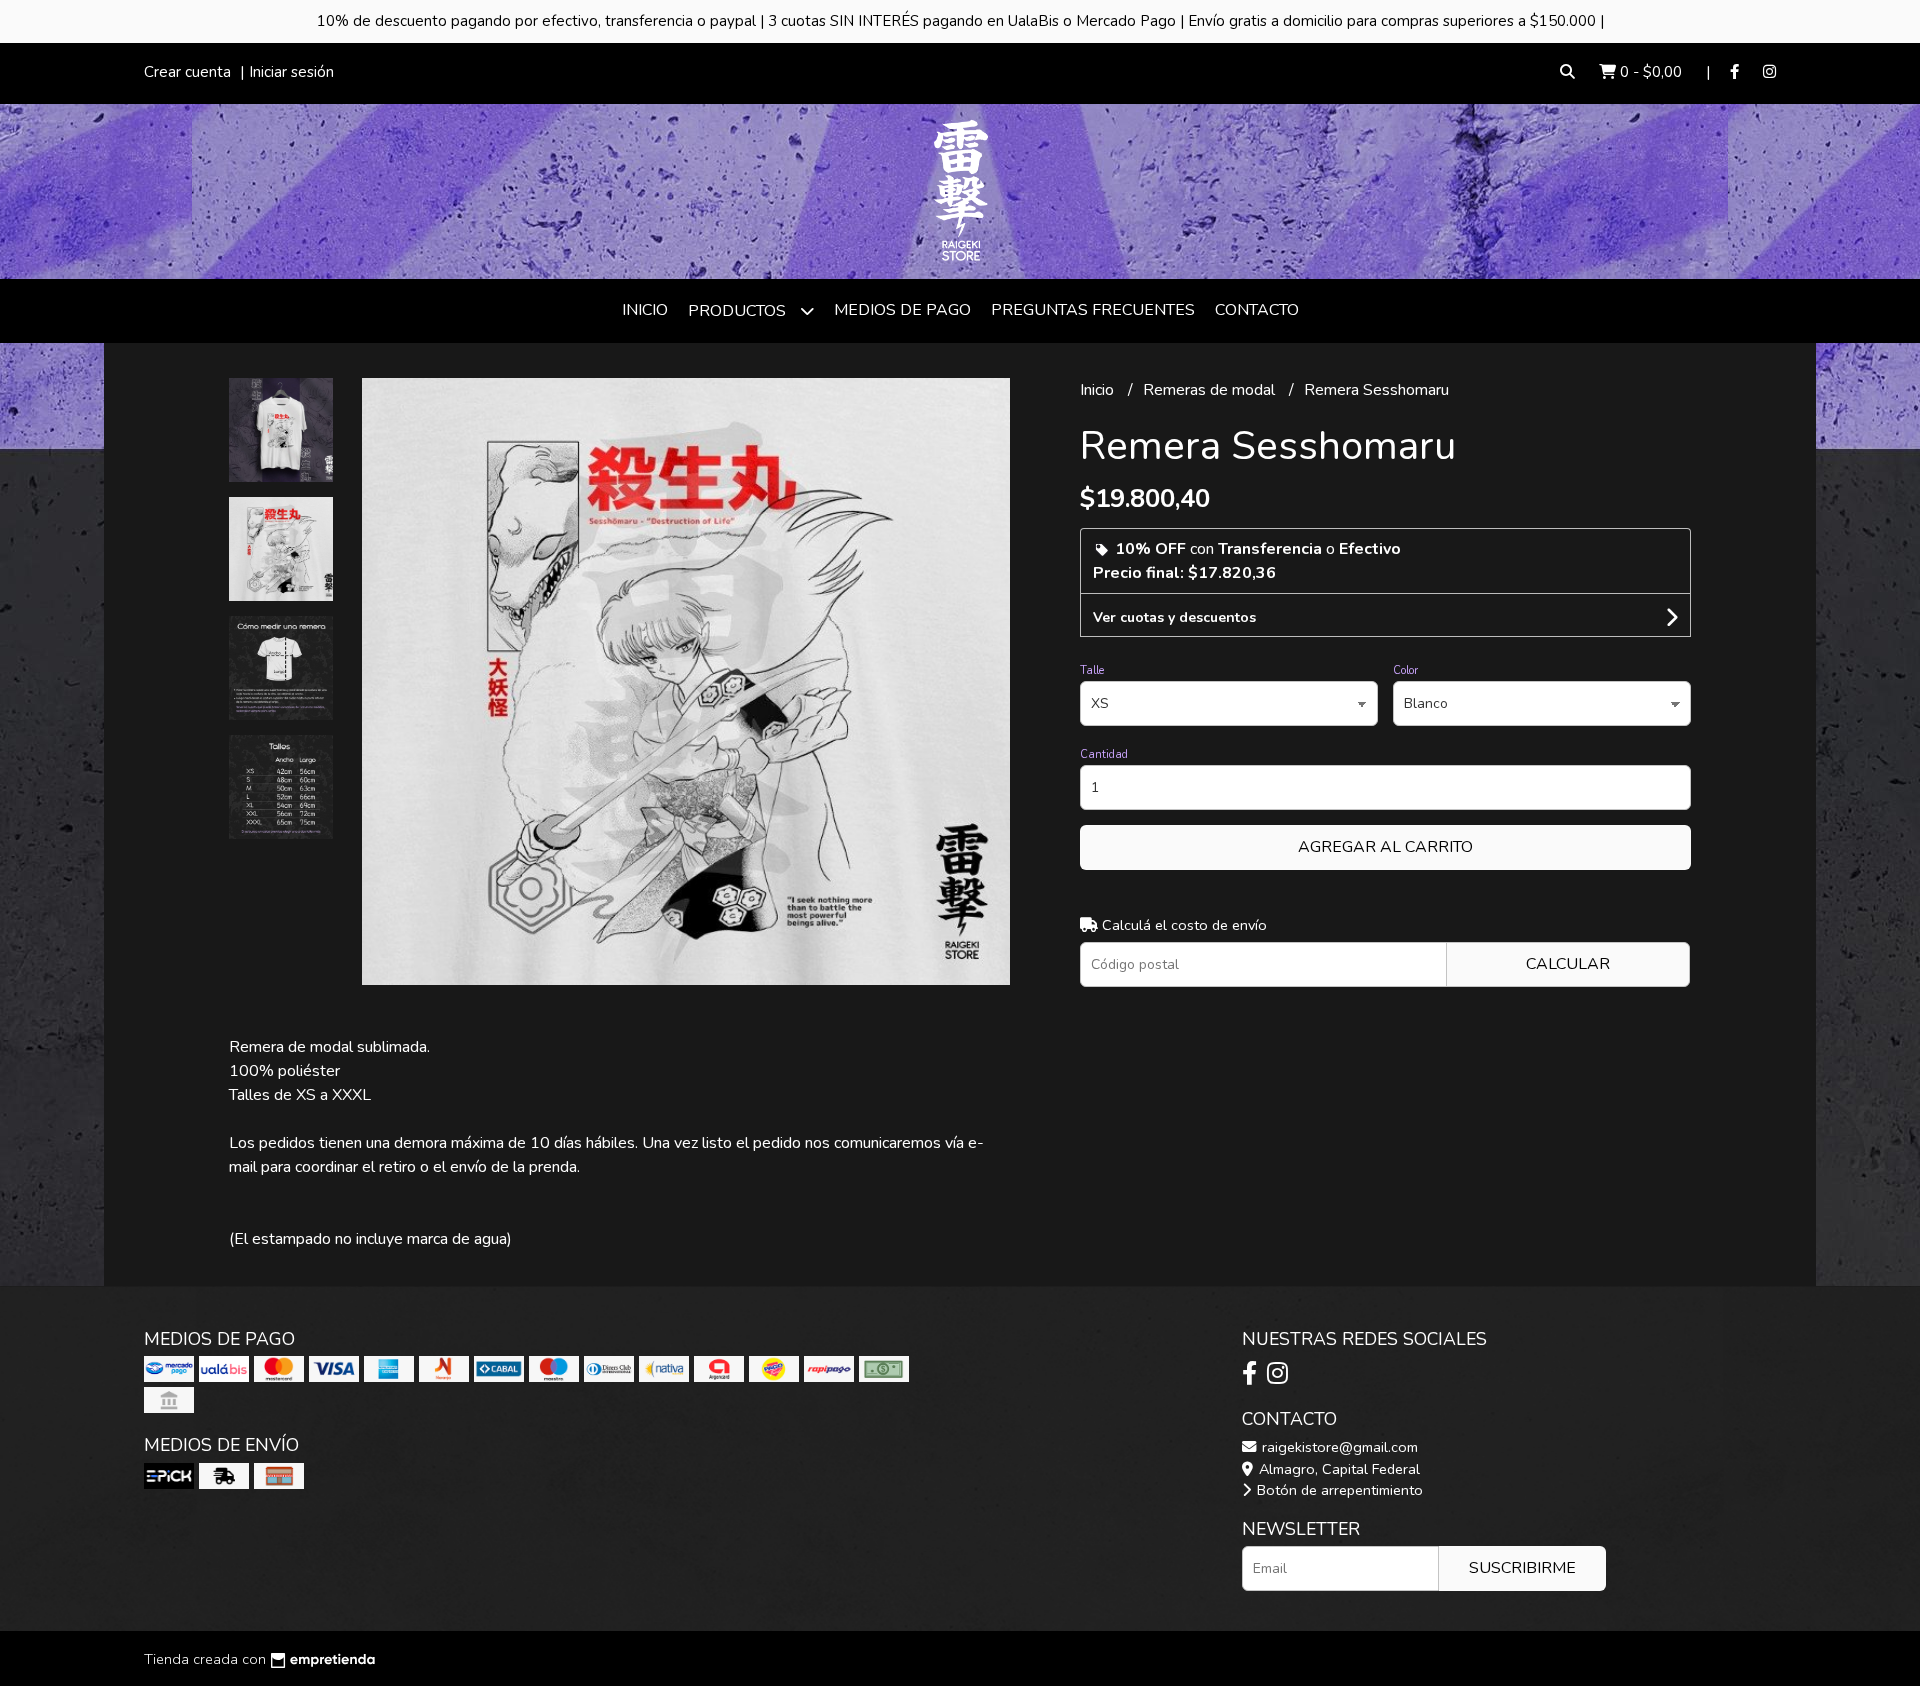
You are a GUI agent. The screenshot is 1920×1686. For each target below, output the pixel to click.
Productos (739, 311)
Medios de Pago (902, 310)
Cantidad (1104, 754)
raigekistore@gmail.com (1338, 1447)
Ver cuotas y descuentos (1174, 617)
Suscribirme (1522, 1568)
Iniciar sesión (291, 72)
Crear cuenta (187, 72)
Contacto (1257, 310)
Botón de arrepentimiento (1338, 1490)
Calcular (1568, 964)
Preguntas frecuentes (1093, 310)
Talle (1092, 670)
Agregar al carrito (1385, 847)
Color (1405, 670)
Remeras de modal (1211, 390)
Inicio (645, 310)
